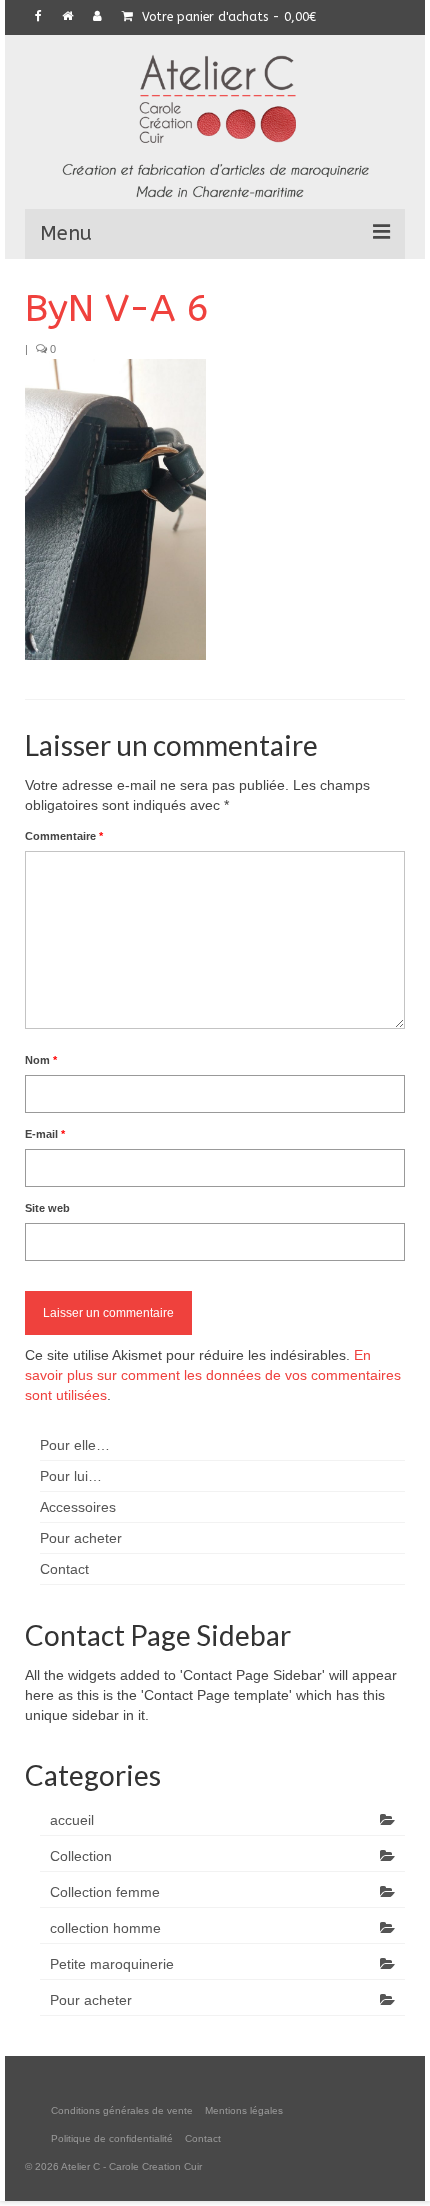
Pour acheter (91, 2000)
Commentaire (64, 836)
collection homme (105, 1928)
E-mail (45, 1134)
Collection (81, 1856)
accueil (72, 1820)
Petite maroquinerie (112, 1964)
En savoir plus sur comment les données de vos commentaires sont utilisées (213, 1375)
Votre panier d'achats (227, 17)
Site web (47, 1208)
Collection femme (105, 1892)
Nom (41, 1060)
